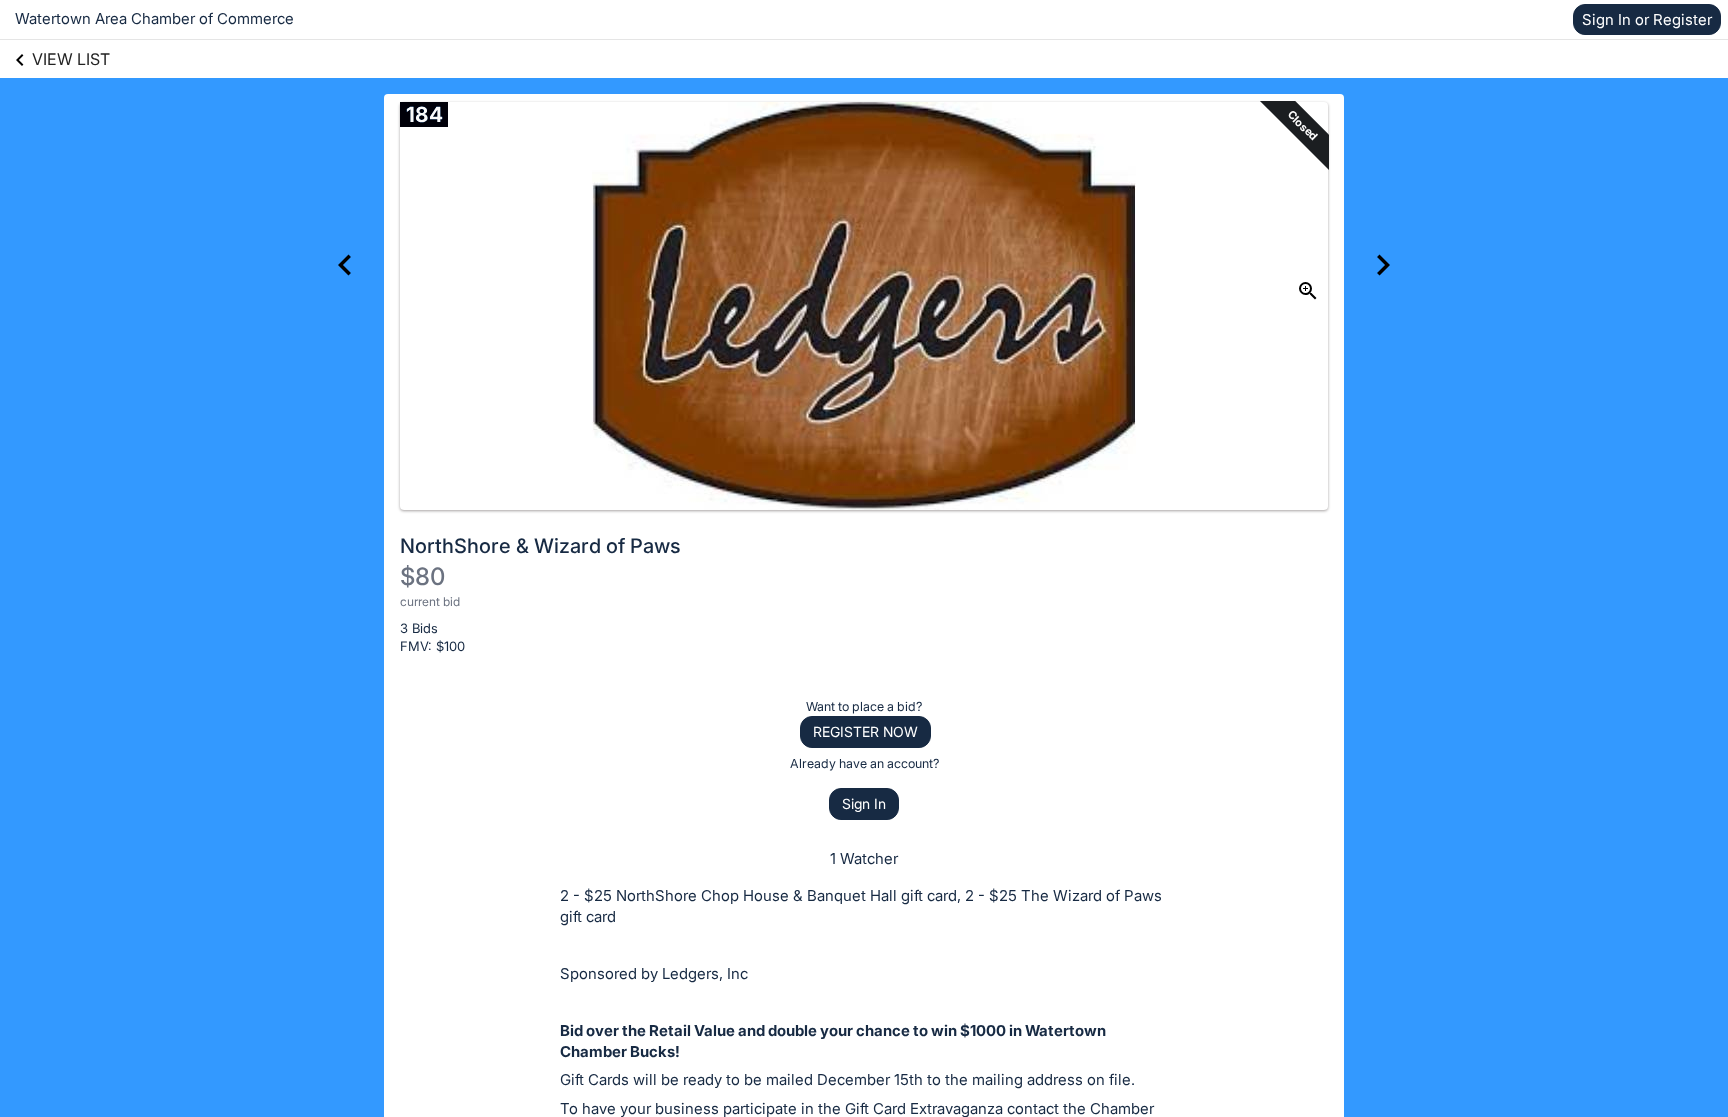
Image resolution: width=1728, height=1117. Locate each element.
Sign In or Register (1647, 19)
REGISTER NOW (865, 731)
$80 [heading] (422, 576)
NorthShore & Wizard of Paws (540, 546)
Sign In (864, 803)
